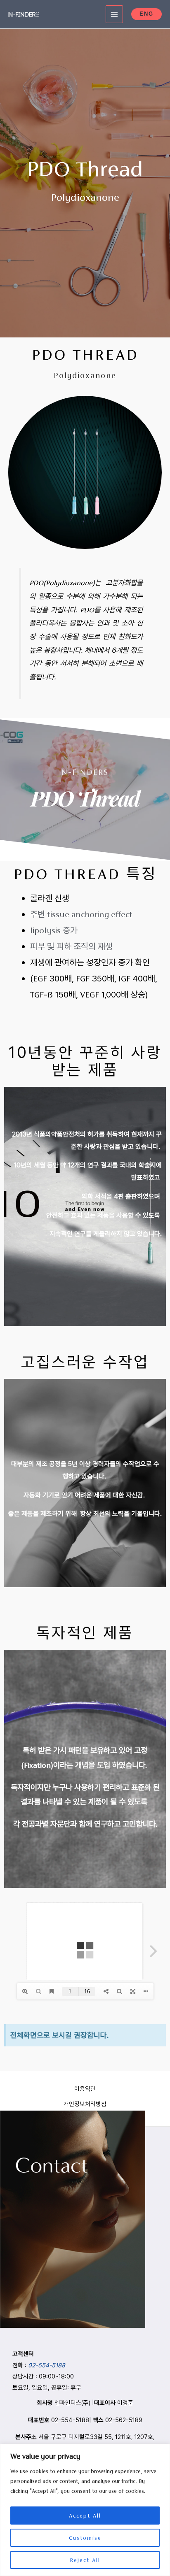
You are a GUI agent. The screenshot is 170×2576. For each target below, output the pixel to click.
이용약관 (85, 2089)
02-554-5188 (47, 2365)
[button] (146, 14)
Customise (85, 2538)
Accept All (85, 2516)
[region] (85, 2510)
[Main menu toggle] (114, 14)
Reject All (85, 2560)
